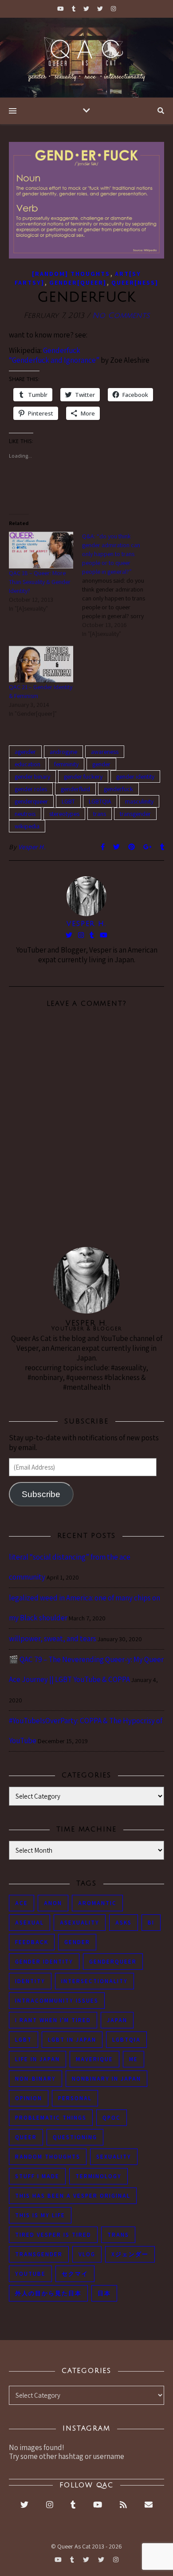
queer (26, 2137)
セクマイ (75, 2274)
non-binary (35, 2079)
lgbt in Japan (72, 2040)
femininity (66, 764)
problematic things (51, 2118)
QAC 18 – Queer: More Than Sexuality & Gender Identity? (40, 582)
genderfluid (75, 789)
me (134, 2059)
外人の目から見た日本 (48, 2293)
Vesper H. (32, 847)
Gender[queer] (78, 282)
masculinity (139, 801)
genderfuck (118, 789)
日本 (104, 2293)
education (28, 764)
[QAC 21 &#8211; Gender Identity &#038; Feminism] (41, 664)
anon (53, 1903)
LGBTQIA (100, 801)
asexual (29, 1923)
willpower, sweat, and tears (53, 1639)
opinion (29, 2098)
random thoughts (48, 2157)
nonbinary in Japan (106, 2079)
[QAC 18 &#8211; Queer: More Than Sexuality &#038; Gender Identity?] (41, 550)
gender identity (135, 776)
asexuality (80, 1923)
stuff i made (37, 2176)
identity (30, 1981)
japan (117, 2020)
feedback (32, 1942)
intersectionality (94, 1981)
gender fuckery (83, 776)
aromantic (97, 1903)
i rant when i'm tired (53, 2020)
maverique (94, 2059)
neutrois (25, 814)
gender (101, 764)
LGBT (68, 801)
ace (22, 1903)
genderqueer (31, 801)
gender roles (31, 789)
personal (75, 2098)
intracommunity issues (57, 2001)
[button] (86, 200)
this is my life (40, 2215)
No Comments (121, 316)
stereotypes (64, 814)
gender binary (32, 776)
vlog (87, 2254)
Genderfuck (62, 350)
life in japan (37, 2059)
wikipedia (27, 826)
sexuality (114, 2157)
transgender (135, 814)
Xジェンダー (130, 2254)
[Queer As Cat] (86, 58)
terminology (98, 2176)
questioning (75, 2137)
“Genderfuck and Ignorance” (54, 360)
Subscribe (41, 1494)
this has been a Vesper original (73, 2196)
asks (124, 1923)
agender (25, 752)
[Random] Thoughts (71, 274)
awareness (105, 752)
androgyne (63, 752)
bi (151, 1923)
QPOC (112, 2118)
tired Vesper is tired (53, 2235)
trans (100, 814)
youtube (30, 2274)
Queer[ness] (135, 282)
